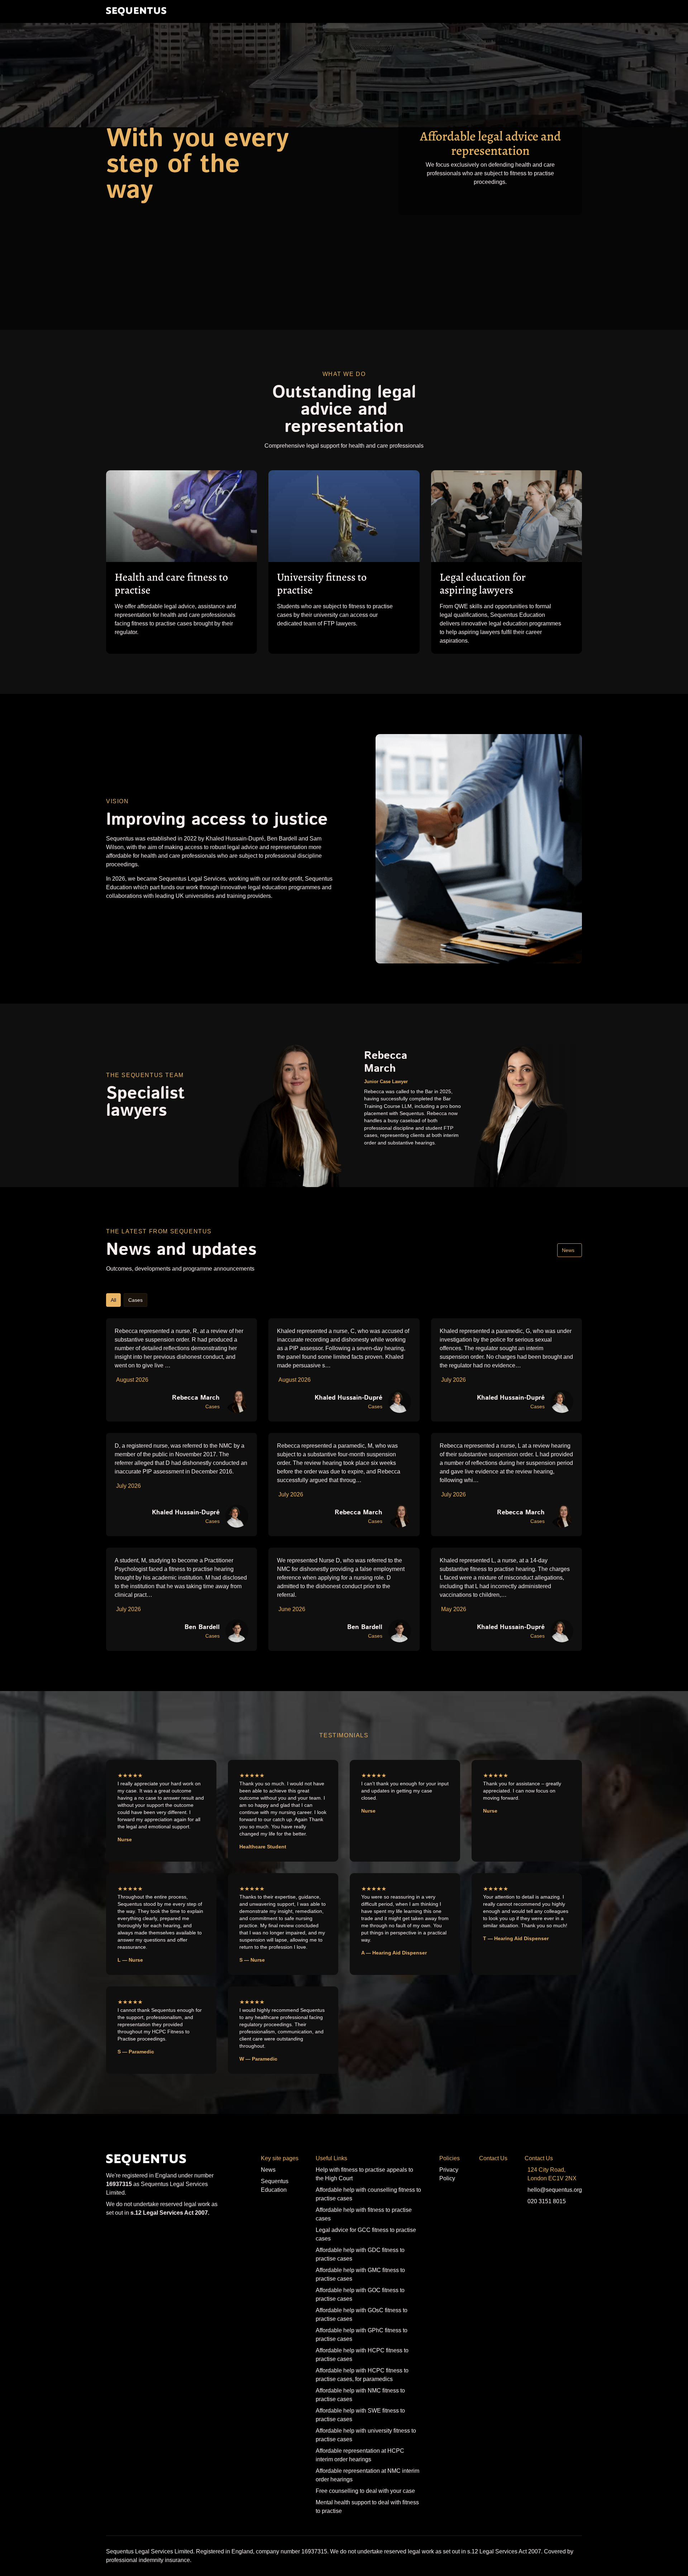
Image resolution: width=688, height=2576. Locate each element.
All (113, 1300)
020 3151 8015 (547, 2201)
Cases (135, 1300)
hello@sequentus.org (555, 2190)
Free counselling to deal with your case (365, 2491)
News (568, 1250)
